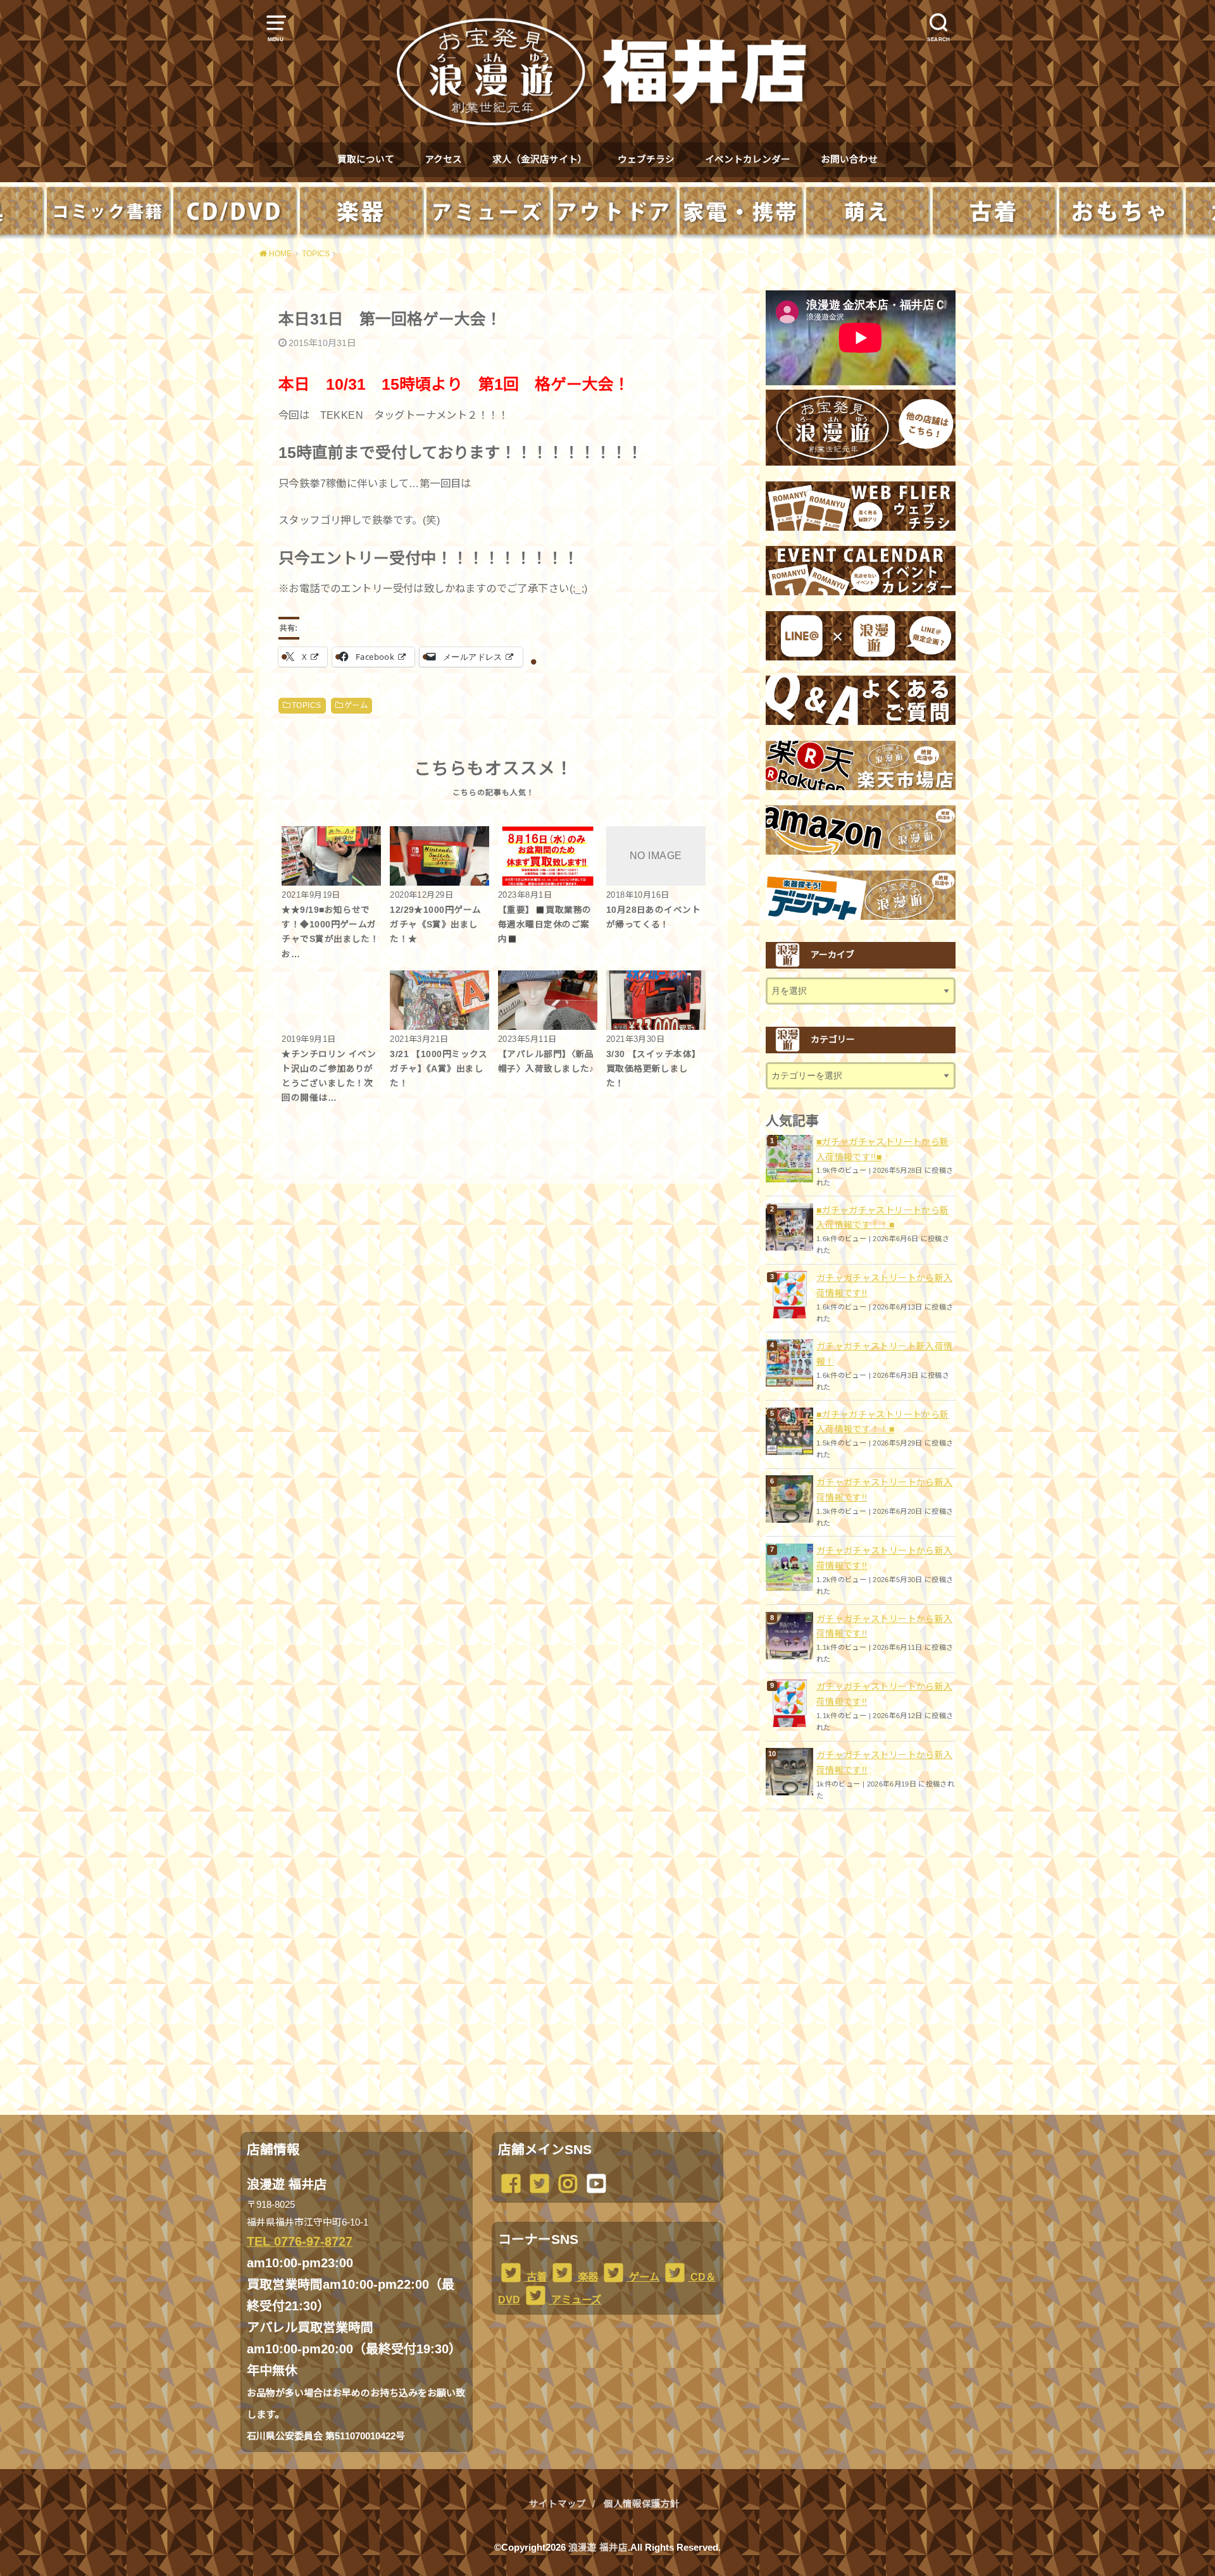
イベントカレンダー (748, 159)
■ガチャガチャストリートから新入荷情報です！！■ (882, 1218)
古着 (535, 2277)
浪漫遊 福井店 (598, 2548)
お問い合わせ (849, 159)
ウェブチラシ (646, 159)
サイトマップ (558, 2504)
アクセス (443, 159)
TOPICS (306, 705)
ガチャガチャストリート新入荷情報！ (884, 1354)
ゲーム (356, 705)
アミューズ (575, 2300)
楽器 (587, 2277)
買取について (366, 159)
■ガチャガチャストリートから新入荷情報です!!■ (882, 1149)
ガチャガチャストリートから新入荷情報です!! (884, 1285)
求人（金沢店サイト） (540, 159)
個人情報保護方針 (642, 2504)
